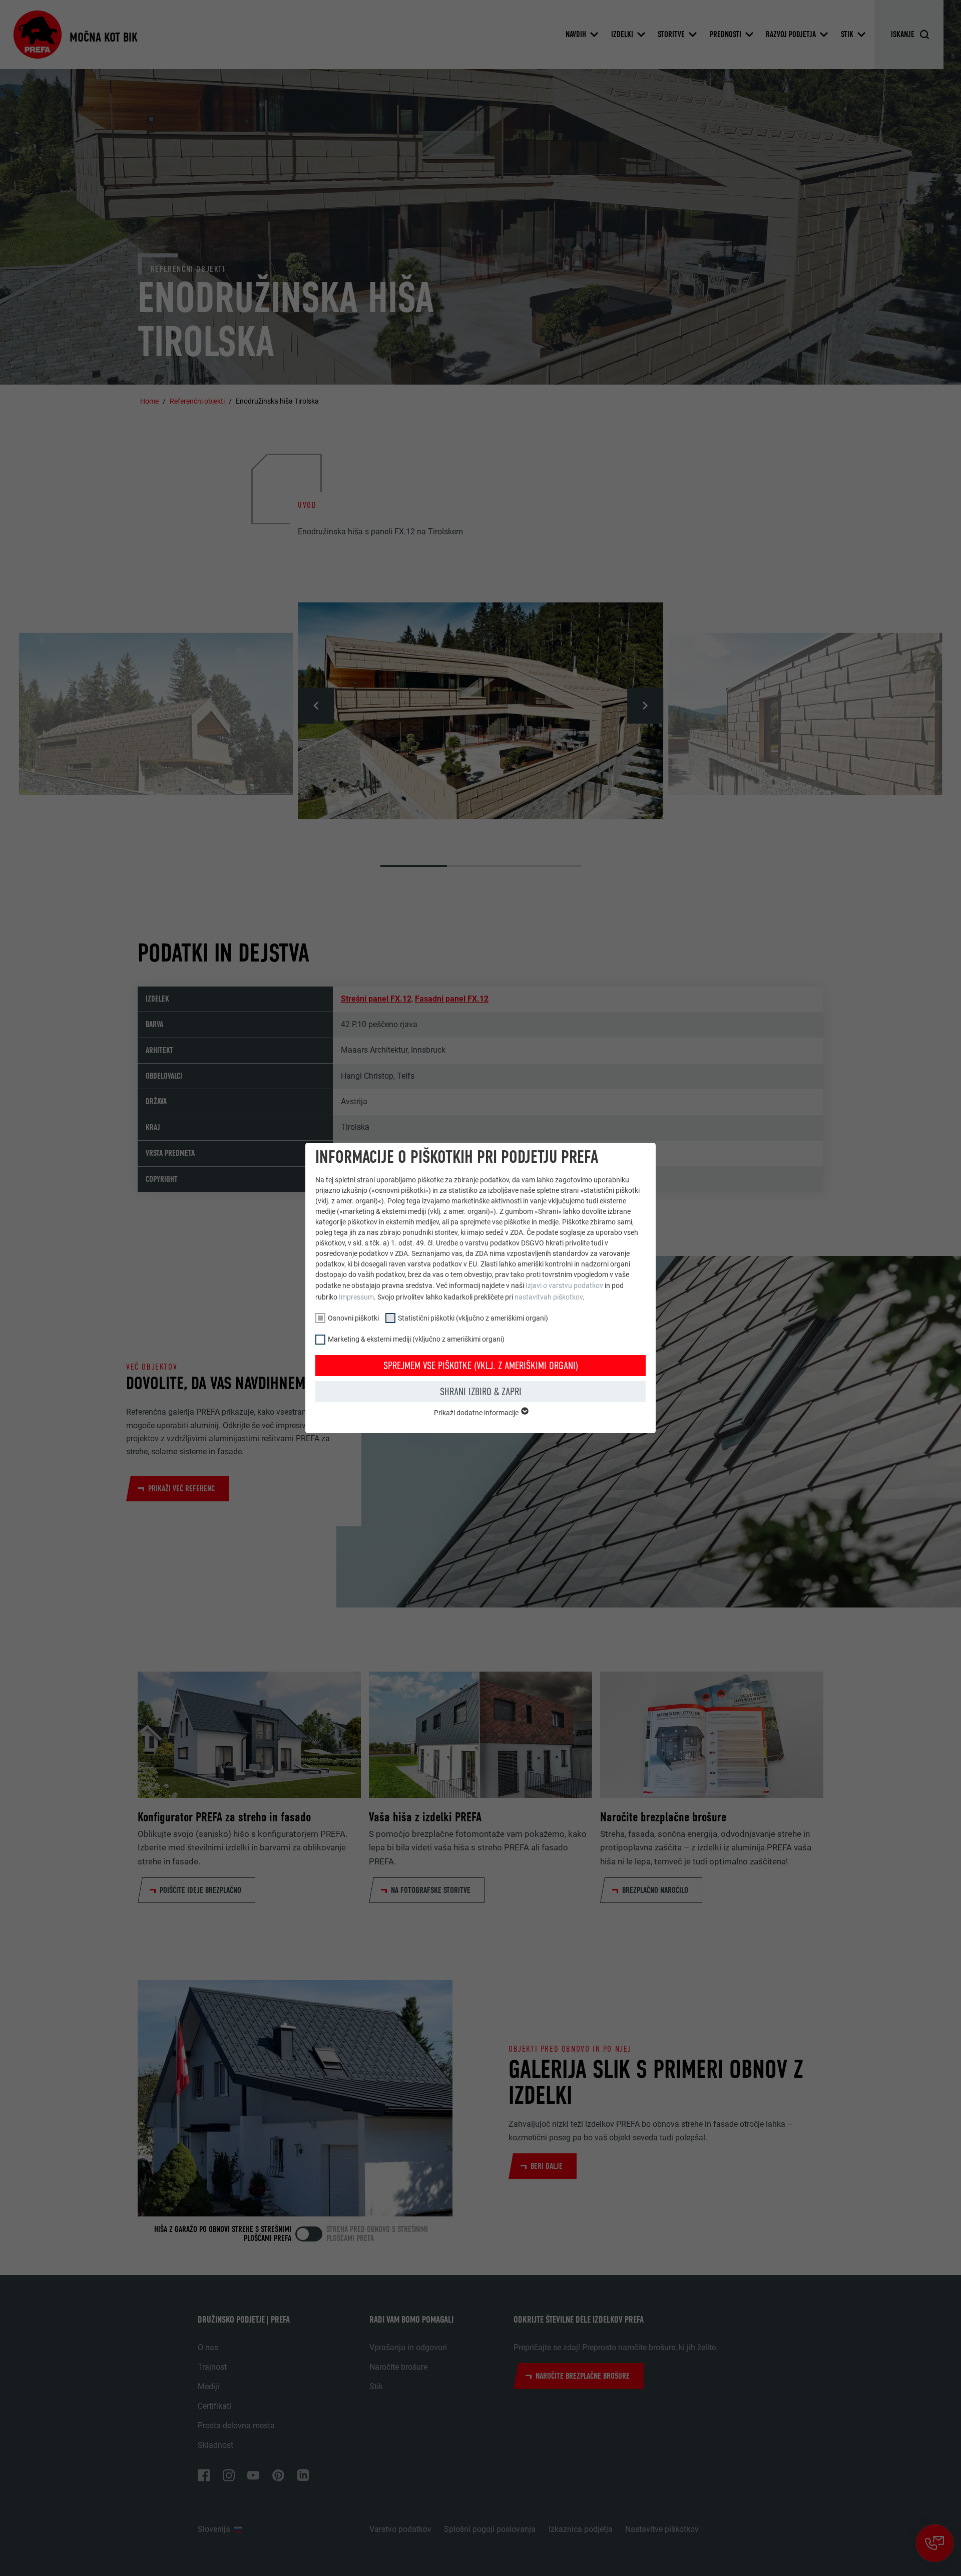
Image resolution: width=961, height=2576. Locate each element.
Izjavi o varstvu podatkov (564, 1285)
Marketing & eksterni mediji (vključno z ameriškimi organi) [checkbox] (416, 1339)
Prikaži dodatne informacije (477, 1413)
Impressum (356, 1297)
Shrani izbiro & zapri (481, 1392)
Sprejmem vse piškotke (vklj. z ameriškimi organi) (481, 1366)
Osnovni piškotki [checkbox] (353, 1318)
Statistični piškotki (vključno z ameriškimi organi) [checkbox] (473, 1318)
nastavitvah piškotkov (549, 1297)
